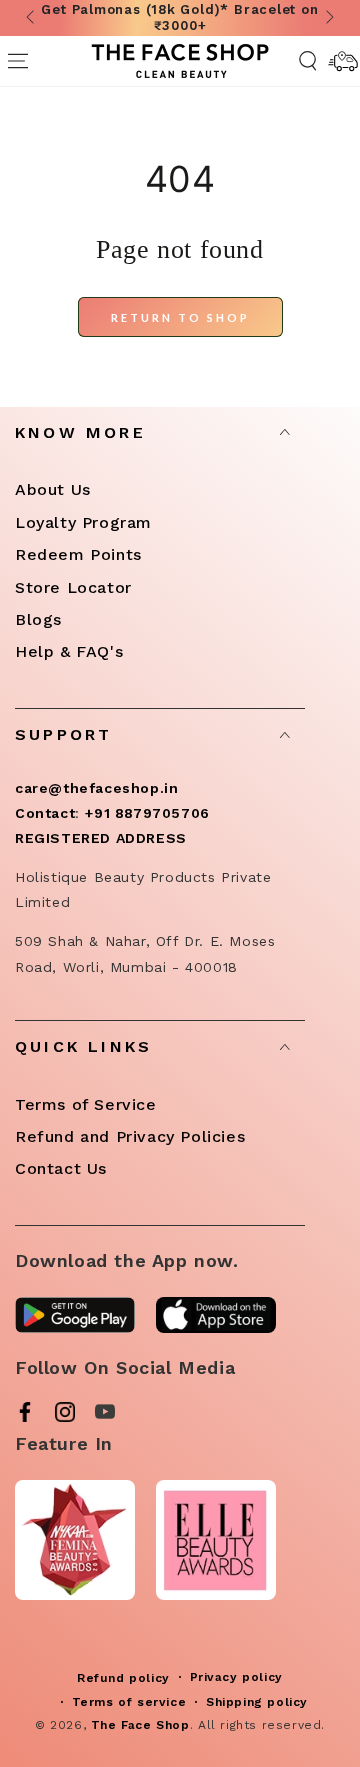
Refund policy (123, 1678)
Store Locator (73, 587)
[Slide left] (32, 18)
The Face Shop (140, 1725)
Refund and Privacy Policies (130, 1136)
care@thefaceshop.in (96, 788)
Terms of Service (86, 1104)
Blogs (38, 619)
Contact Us (61, 1168)
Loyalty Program (83, 522)
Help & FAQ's (69, 651)
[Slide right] (328, 18)
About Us (53, 489)
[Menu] (17, 61)
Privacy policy (236, 1677)
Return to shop (180, 317)
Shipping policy (257, 1702)
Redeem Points (78, 554)
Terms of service (129, 1702)
